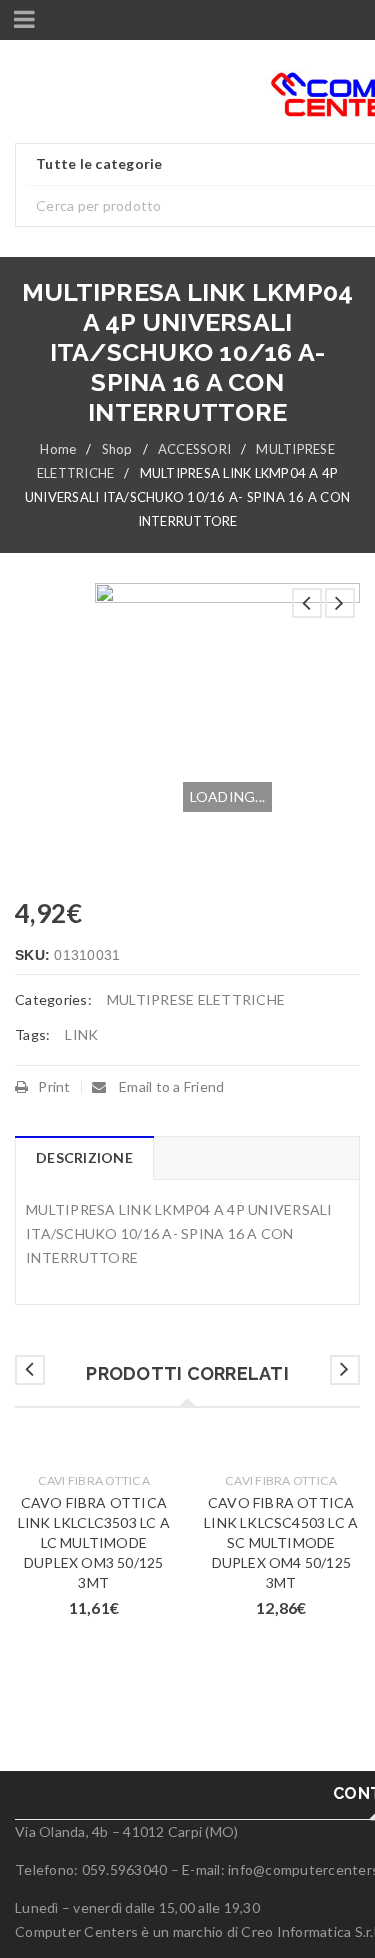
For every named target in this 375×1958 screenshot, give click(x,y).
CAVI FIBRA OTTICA (94, 1480)
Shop (117, 449)
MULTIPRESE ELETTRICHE (196, 999)
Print (54, 1086)
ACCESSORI (194, 449)
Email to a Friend (170, 1086)
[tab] (84, 1158)
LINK (81, 1034)
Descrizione (84, 1157)
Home (58, 449)
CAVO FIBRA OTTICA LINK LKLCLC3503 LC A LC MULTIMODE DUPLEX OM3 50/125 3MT (94, 1542)
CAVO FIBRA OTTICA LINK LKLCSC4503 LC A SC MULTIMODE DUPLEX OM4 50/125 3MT (281, 1542)
